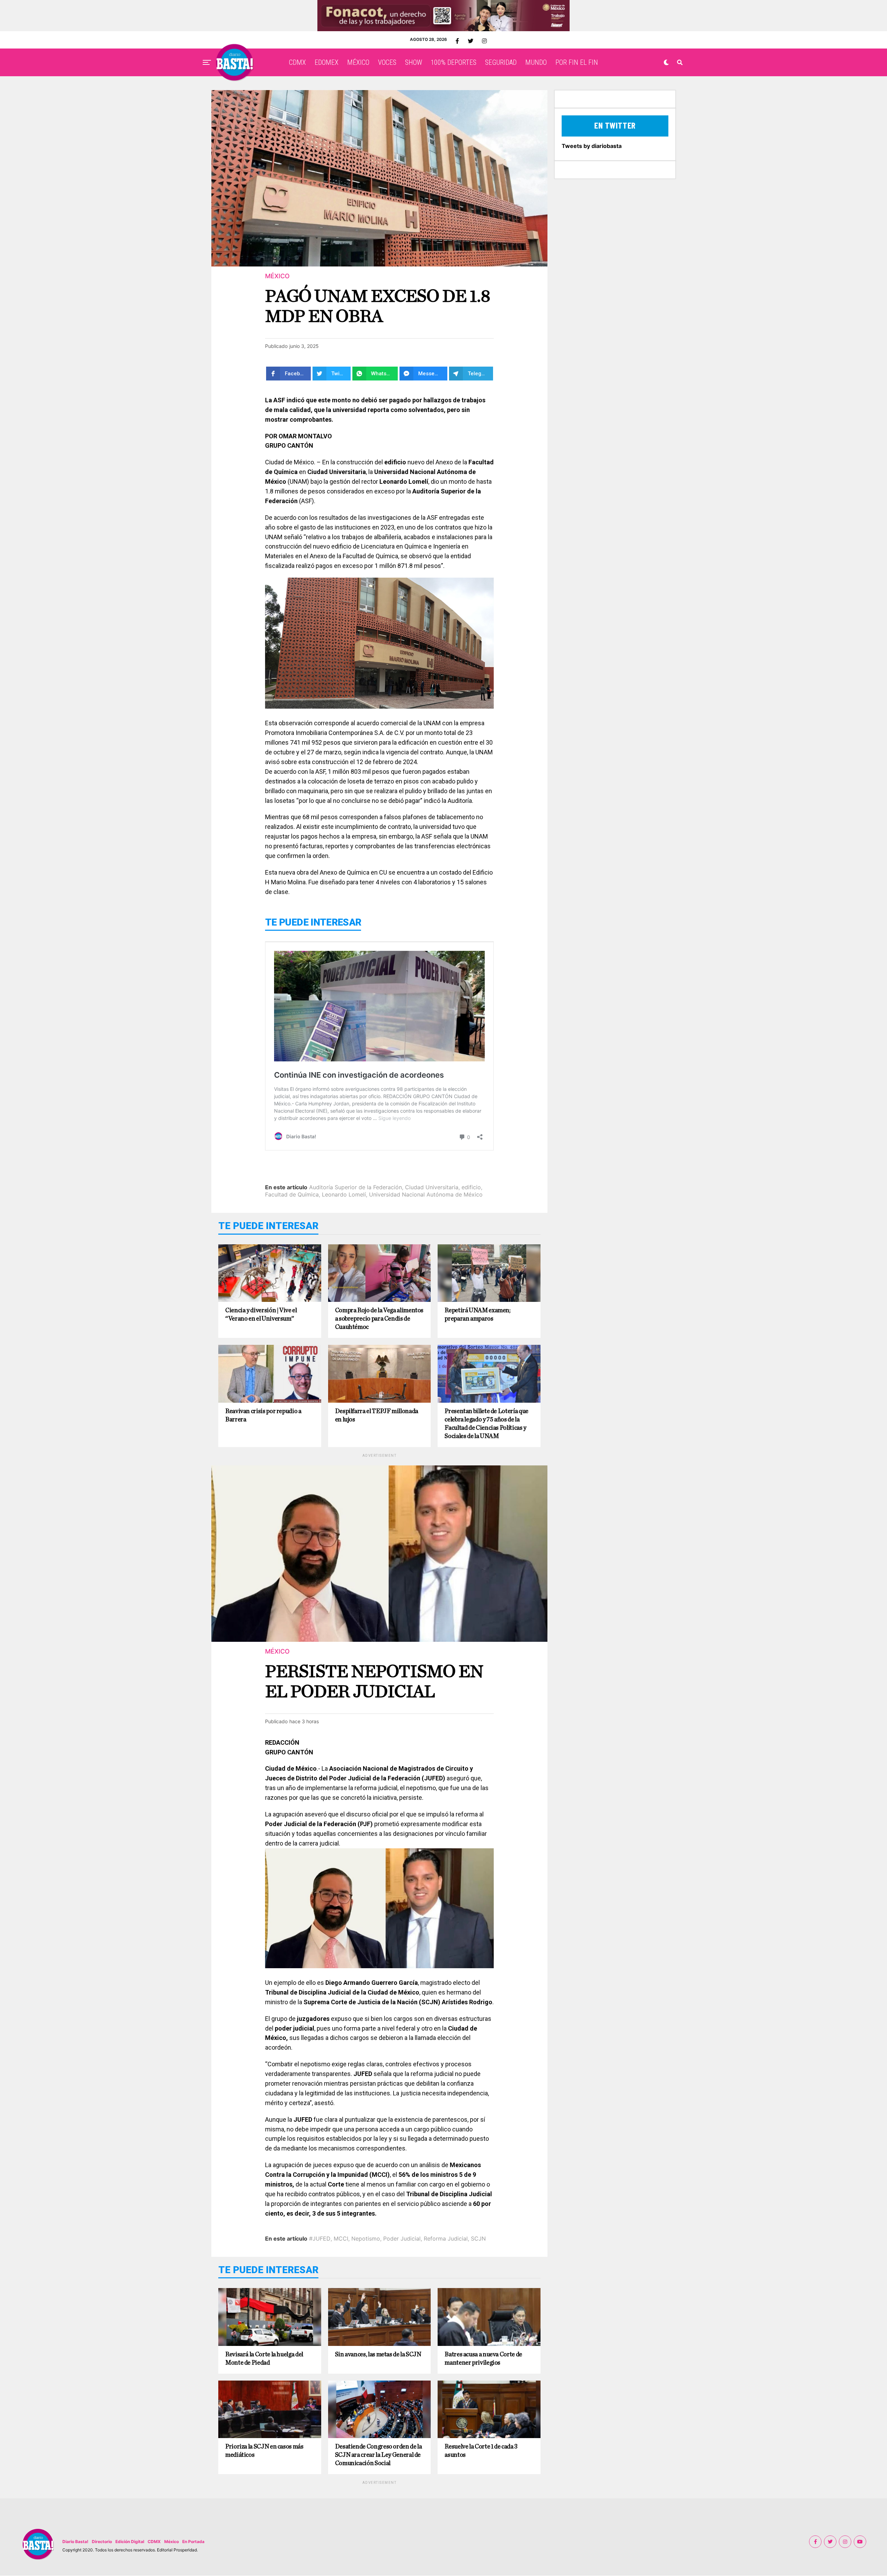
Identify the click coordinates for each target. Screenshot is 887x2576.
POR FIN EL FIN (577, 62)
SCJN (478, 2238)
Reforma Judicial (446, 2238)
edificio (471, 1187)
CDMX (297, 62)
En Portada (193, 2542)
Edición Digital (130, 2542)
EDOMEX (327, 62)
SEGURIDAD (501, 62)
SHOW (414, 62)
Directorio (102, 2542)
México (172, 2542)
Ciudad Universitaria (432, 1187)
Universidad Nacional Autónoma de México (426, 1194)
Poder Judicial (402, 2238)
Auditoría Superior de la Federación (355, 1187)
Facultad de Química (292, 1194)
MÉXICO (358, 62)
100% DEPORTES (454, 62)
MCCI (341, 2238)
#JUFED (320, 2238)
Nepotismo (366, 2238)
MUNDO (536, 62)
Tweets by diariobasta (592, 146)
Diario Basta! (75, 2542)
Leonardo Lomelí (344, 1194)
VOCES (387, 62)
